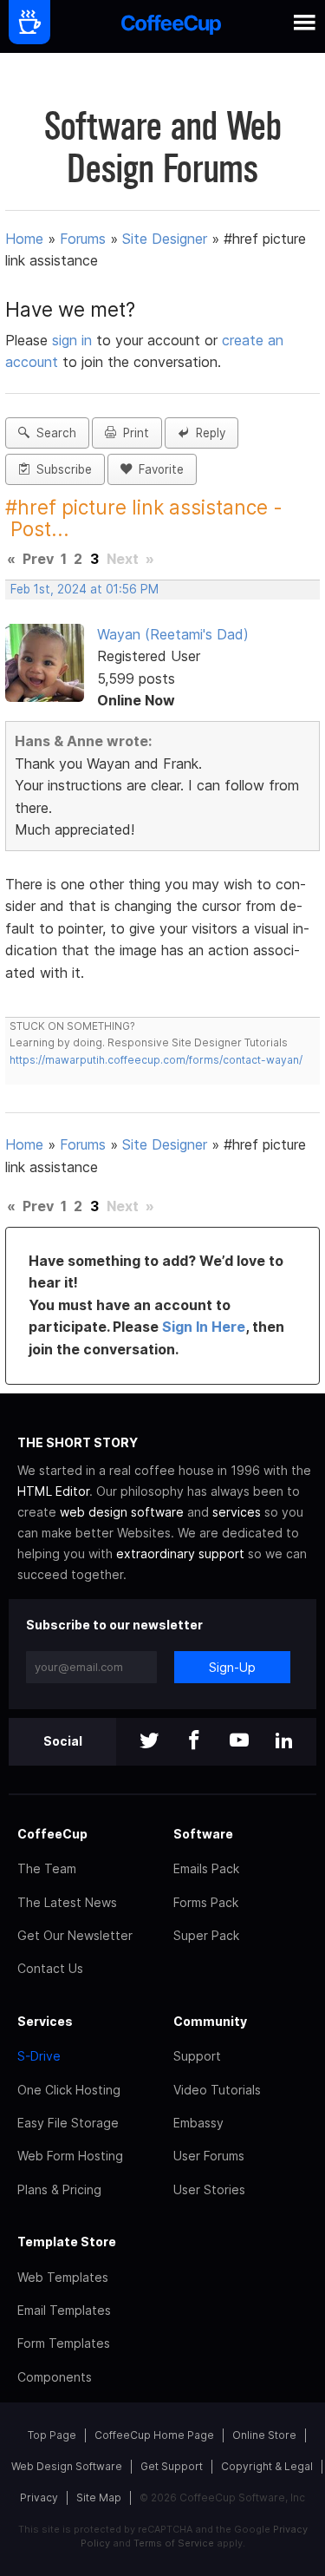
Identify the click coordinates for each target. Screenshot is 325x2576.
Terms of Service (174, 2543)
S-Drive (39, 2056)
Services (45, 2021)
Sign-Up (232, 1667)
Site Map (99, 2497)
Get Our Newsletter (75, 1935)
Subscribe (61, 469)
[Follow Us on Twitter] (149, 1742)
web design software (122, 1512)
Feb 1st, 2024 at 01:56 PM (84, 589)
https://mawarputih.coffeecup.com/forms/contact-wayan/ (156, 1060)
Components (55, 2377)
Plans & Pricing (59, 2189)
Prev (38, 559)
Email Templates (64, 2310)
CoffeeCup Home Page (154, 2435)
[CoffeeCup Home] (171, 26)
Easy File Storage (68, 2123)
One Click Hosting (69, 2090)
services (237, 1512)
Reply (207, 433)
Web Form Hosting (70, 2156)
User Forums (209, 2156)
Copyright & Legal (267, 2466)
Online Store (264, 2435)
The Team (47, 1868)
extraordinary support (180, 1553)
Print (133, 433)
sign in (74, 340)
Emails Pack (206, 1868)
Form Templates (64, 2343)
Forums (83, 239)
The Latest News (67, 1902)
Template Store (67, 2242)
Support (197, 2056)
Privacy (39, 2497)
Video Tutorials (217, 2090)
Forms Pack (206, 1902)
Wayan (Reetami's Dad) (173, 634)
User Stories (209, 2189)
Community (210, 2021)
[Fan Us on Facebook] (194, 1742)
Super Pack (206, 1935)
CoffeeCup (52, 1834)
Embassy (198, 2123)
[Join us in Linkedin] (284, 1742)
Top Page (52, 2435)
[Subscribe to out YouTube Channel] (239, 1742)
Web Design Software (67, 2466)
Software (203, 1834)
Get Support (172, 2466)
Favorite (158, 469)
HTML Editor (53, 1491)
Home (24, 239)
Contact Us (50, 1968)
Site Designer (165, 239)
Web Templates (63, 2277)
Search (53, 433)
